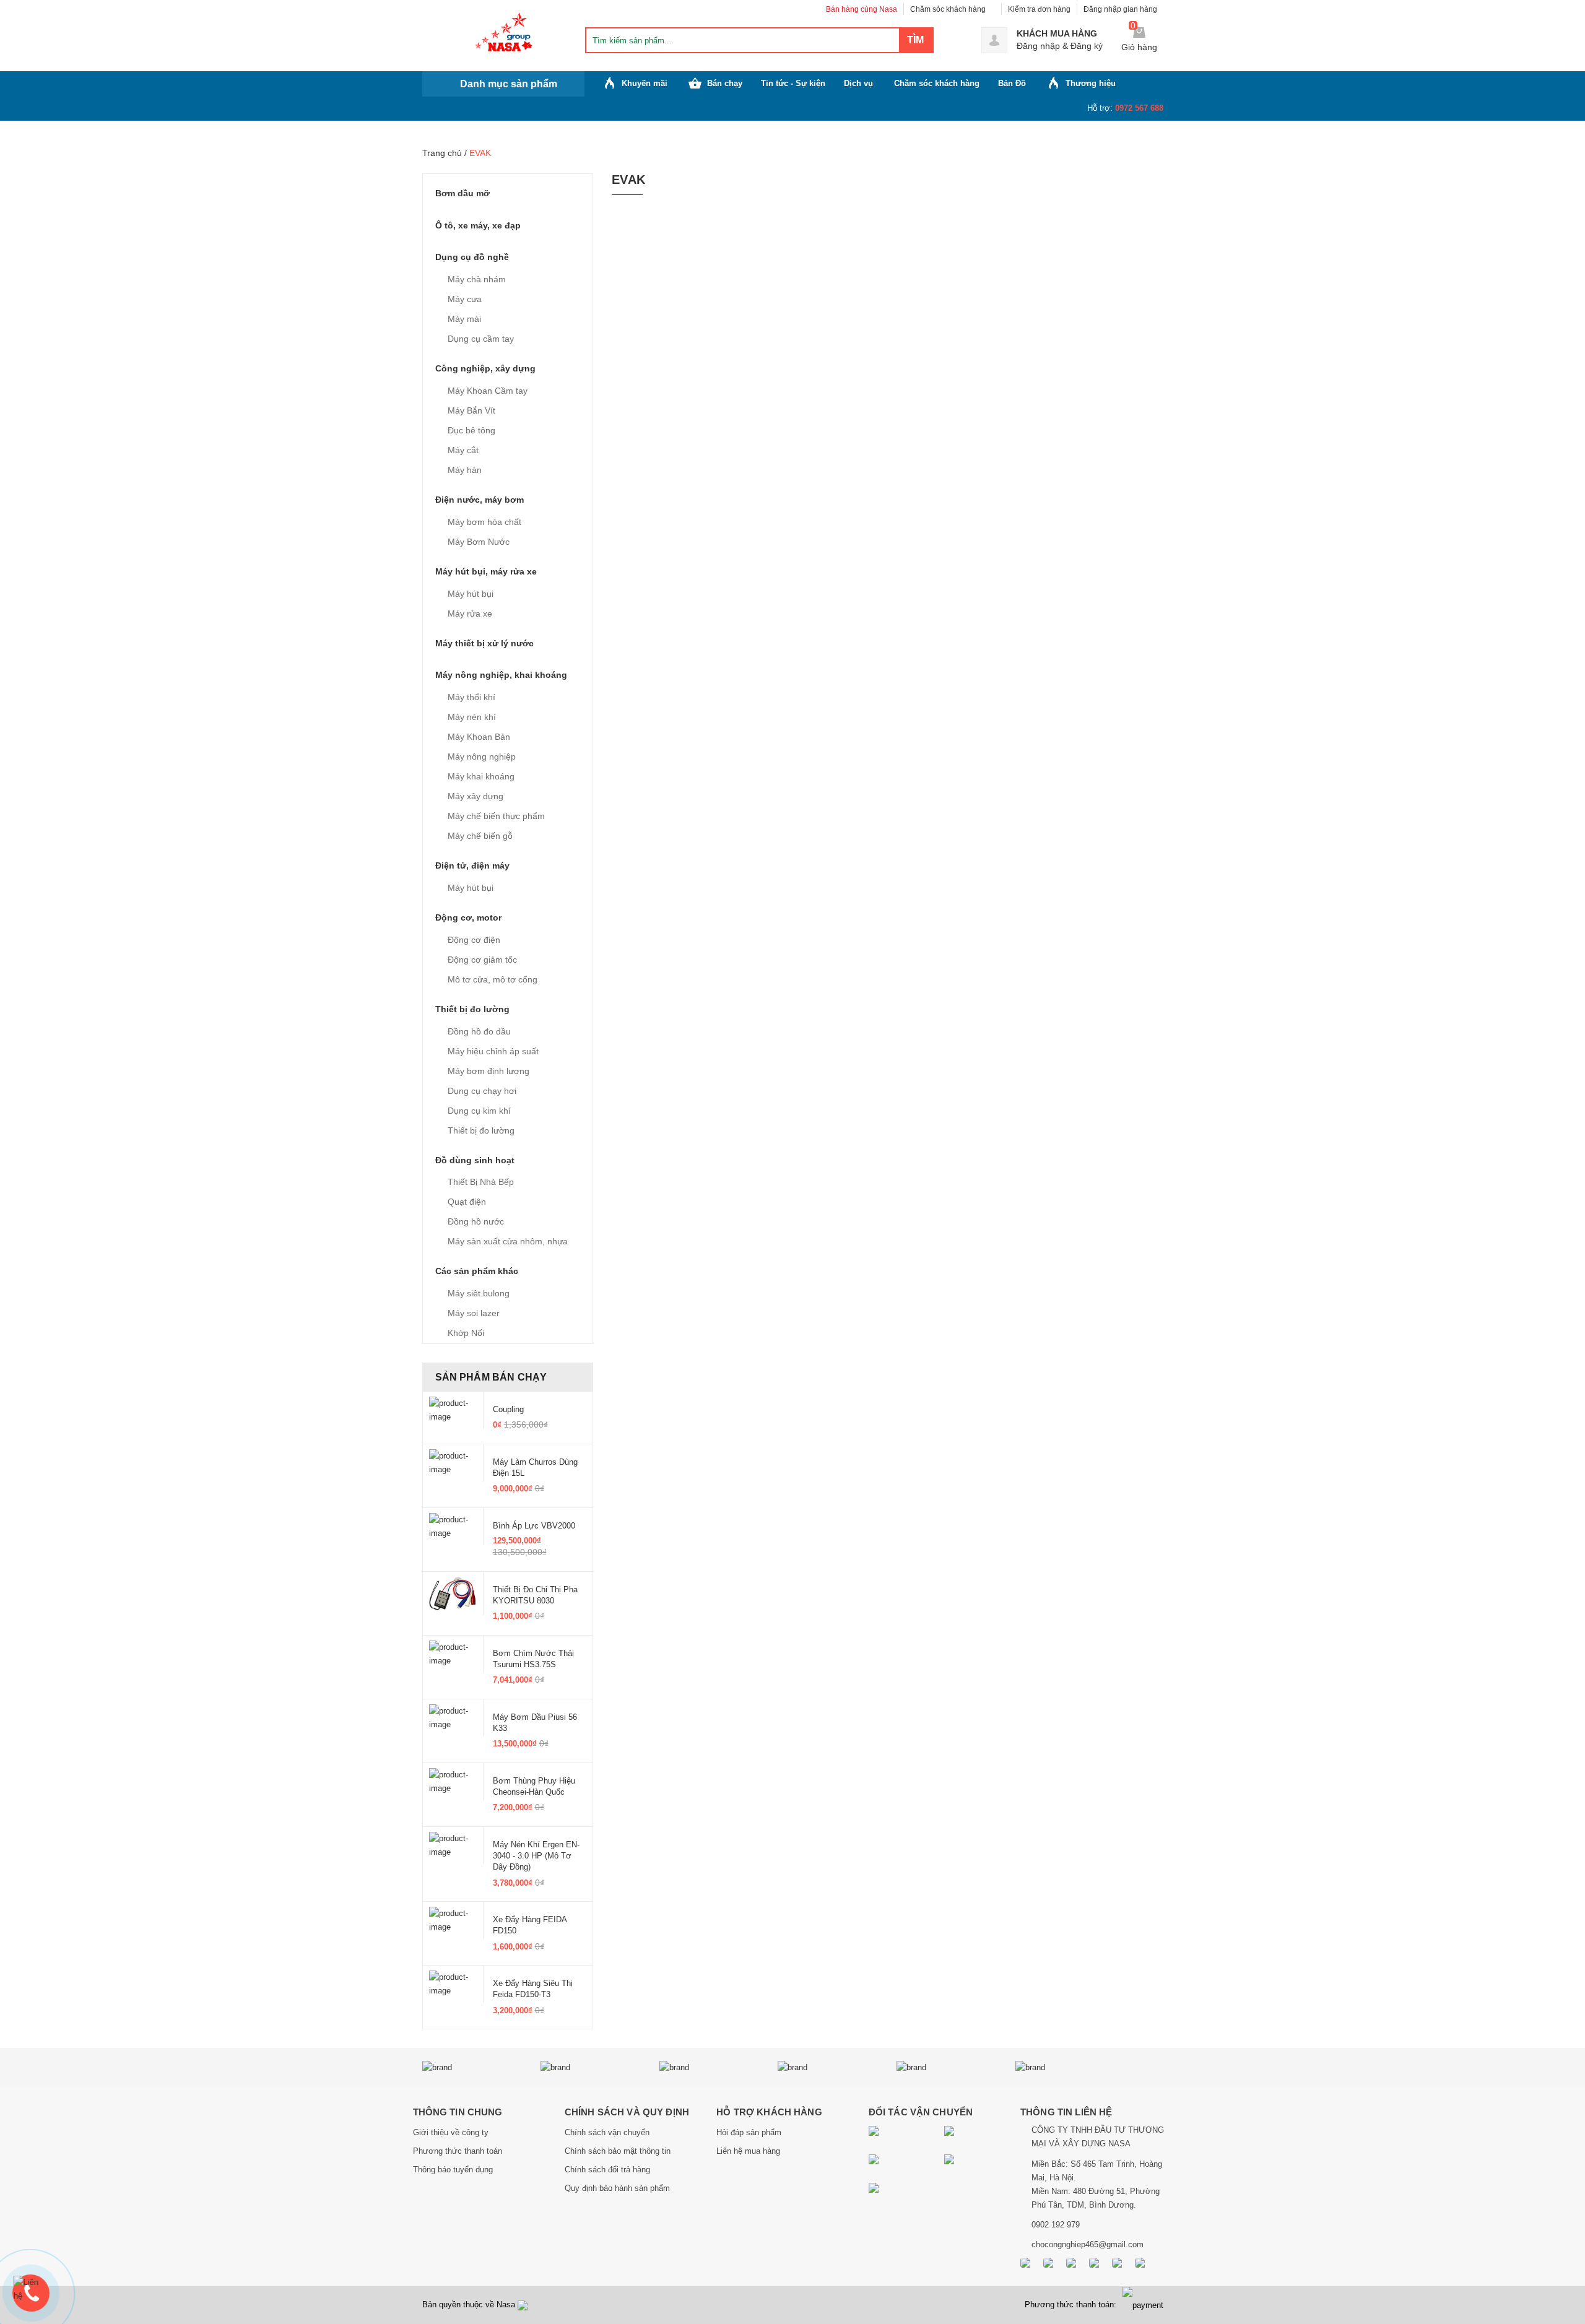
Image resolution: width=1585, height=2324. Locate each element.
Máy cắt (463, 450)
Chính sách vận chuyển (607, 2132)
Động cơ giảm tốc (482, 960)
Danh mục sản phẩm (509, 84)
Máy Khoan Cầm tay (488, 391)
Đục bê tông (471, 430)
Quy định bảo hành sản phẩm (617, 2188)
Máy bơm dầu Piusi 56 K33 (535, 1723)
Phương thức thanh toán (458, 2151)
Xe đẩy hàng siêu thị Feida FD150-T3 (533, 1989)
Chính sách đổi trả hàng (607, 2170)
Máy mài (464, 319)
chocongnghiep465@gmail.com (1088, 2244)
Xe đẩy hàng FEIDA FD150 (530, 1925)
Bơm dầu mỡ (462, 193)
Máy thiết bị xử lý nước (484, 643)
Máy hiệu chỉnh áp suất (493, 1051)
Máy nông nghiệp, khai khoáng (501, 675)
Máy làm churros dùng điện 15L (535, 1468)
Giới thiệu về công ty (451, 2132)
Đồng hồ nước (476, 1221)
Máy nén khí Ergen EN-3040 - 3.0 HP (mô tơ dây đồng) (536, 1856)
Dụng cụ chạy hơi (482, 1091)
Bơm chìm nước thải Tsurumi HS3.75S (533, 1659)
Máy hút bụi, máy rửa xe (486, 571)
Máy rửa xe (470, 614)
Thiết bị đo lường (472, 1009)
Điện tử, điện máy (472, 865)
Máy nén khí (472, 717)
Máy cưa (465, 299)
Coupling (508, 1409)
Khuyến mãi (645, 83)
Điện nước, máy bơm (480, 500)
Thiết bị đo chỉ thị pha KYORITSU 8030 (535, 1595)
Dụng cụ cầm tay (481, 339)
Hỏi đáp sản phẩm (749, 2132)
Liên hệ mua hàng (748, 2151)
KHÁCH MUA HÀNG (1057, 33)
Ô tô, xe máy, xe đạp (478, 225)
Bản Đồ (1012, 83)
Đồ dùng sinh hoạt (475, 1160)
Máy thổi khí (471, 697)
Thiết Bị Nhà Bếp (481, 1182)
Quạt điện (467, 1202)
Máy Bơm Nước (479, 542)
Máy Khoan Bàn (479, 737)
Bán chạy (725, 83)
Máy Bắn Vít (471, 410)
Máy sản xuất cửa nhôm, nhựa (508, 1241)
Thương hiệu (1091, 83)
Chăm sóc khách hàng (948, 9)
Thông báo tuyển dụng (453, 2170)
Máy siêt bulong (479, 1293)
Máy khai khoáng (481, 776)
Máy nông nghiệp (482, 757)
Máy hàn (465, 470)
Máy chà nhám (477, 279)
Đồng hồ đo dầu (479, 1031)
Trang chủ (442, 153)
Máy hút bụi (471, 594)
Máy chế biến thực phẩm (496, 816)
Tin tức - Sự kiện (793, 83)
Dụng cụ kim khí (479, 1111)
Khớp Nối (466, 1333)
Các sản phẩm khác (477, 1271)
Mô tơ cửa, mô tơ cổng (493, 979)
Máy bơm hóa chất (484, 522)
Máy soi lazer (474, 1313)
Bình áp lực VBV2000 (534, 1526)
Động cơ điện (474, 940)
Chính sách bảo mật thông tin (618, 2151)
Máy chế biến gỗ (480, 836)
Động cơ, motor (468, 917)
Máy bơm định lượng (489, 1071)
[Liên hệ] (31, 2289)
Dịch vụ (858, 83)
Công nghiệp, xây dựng (485, 368)
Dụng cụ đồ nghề (472, 257)
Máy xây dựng (475, 796)
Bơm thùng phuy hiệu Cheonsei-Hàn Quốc (534, 1786)
